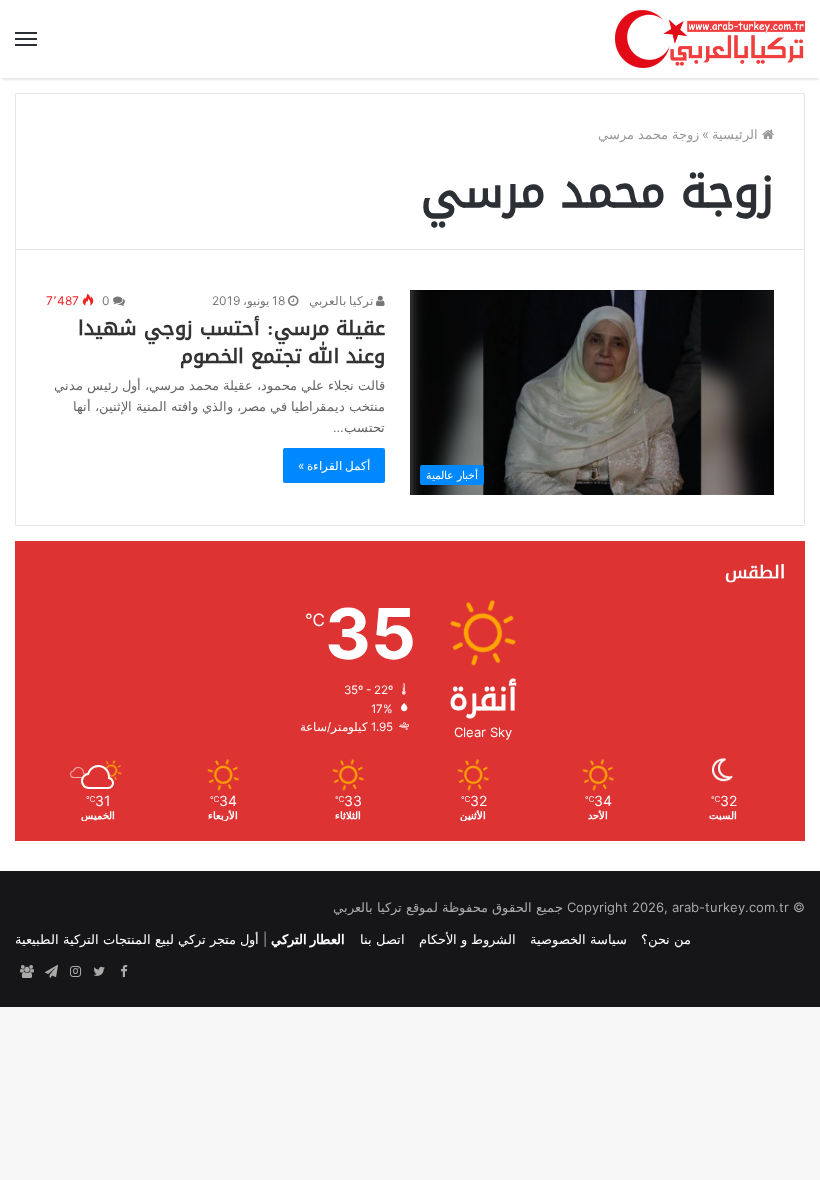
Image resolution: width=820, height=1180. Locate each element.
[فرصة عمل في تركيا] (27, 972)
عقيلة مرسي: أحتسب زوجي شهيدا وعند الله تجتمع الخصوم (231, 342)
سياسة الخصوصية (578, 939)
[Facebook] (123, 972)
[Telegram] (51, 972)
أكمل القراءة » (334, 465)
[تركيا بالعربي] (710, 39)
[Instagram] (75, 972)
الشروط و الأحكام (467, 939)
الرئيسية (737, 134)
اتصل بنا (382, 939)
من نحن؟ (666, 939)
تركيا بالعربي (342, 300)
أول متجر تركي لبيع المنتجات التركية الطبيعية (137, 939)
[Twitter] (99, 972)
